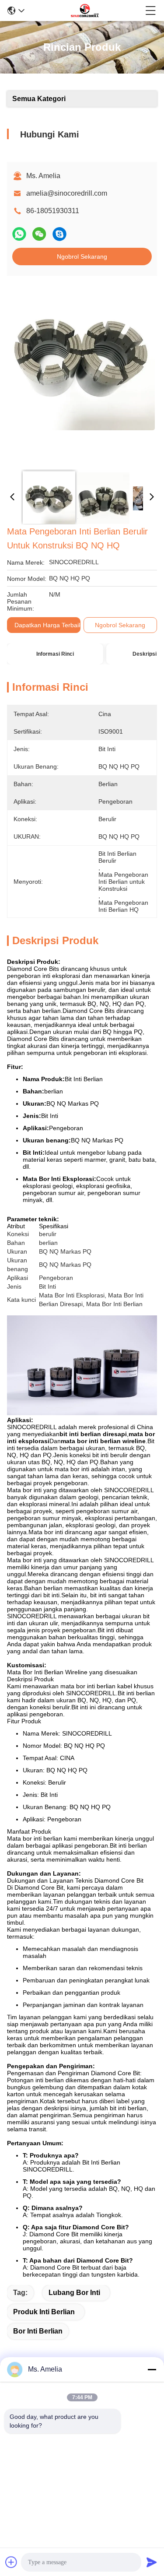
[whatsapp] (19, 234)
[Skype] (59, 234)
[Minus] (152, 2369)
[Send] (152, 2562)
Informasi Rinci (55, 654)
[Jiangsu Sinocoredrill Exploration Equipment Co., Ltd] (85, 11)
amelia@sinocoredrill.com (67, 193)
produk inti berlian (44, 2312)
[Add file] (11, 2562)
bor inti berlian (38, 2331)
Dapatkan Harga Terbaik (48, 625)
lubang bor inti (74, 2293)
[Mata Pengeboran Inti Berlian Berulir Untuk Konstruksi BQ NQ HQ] (81, 373)
